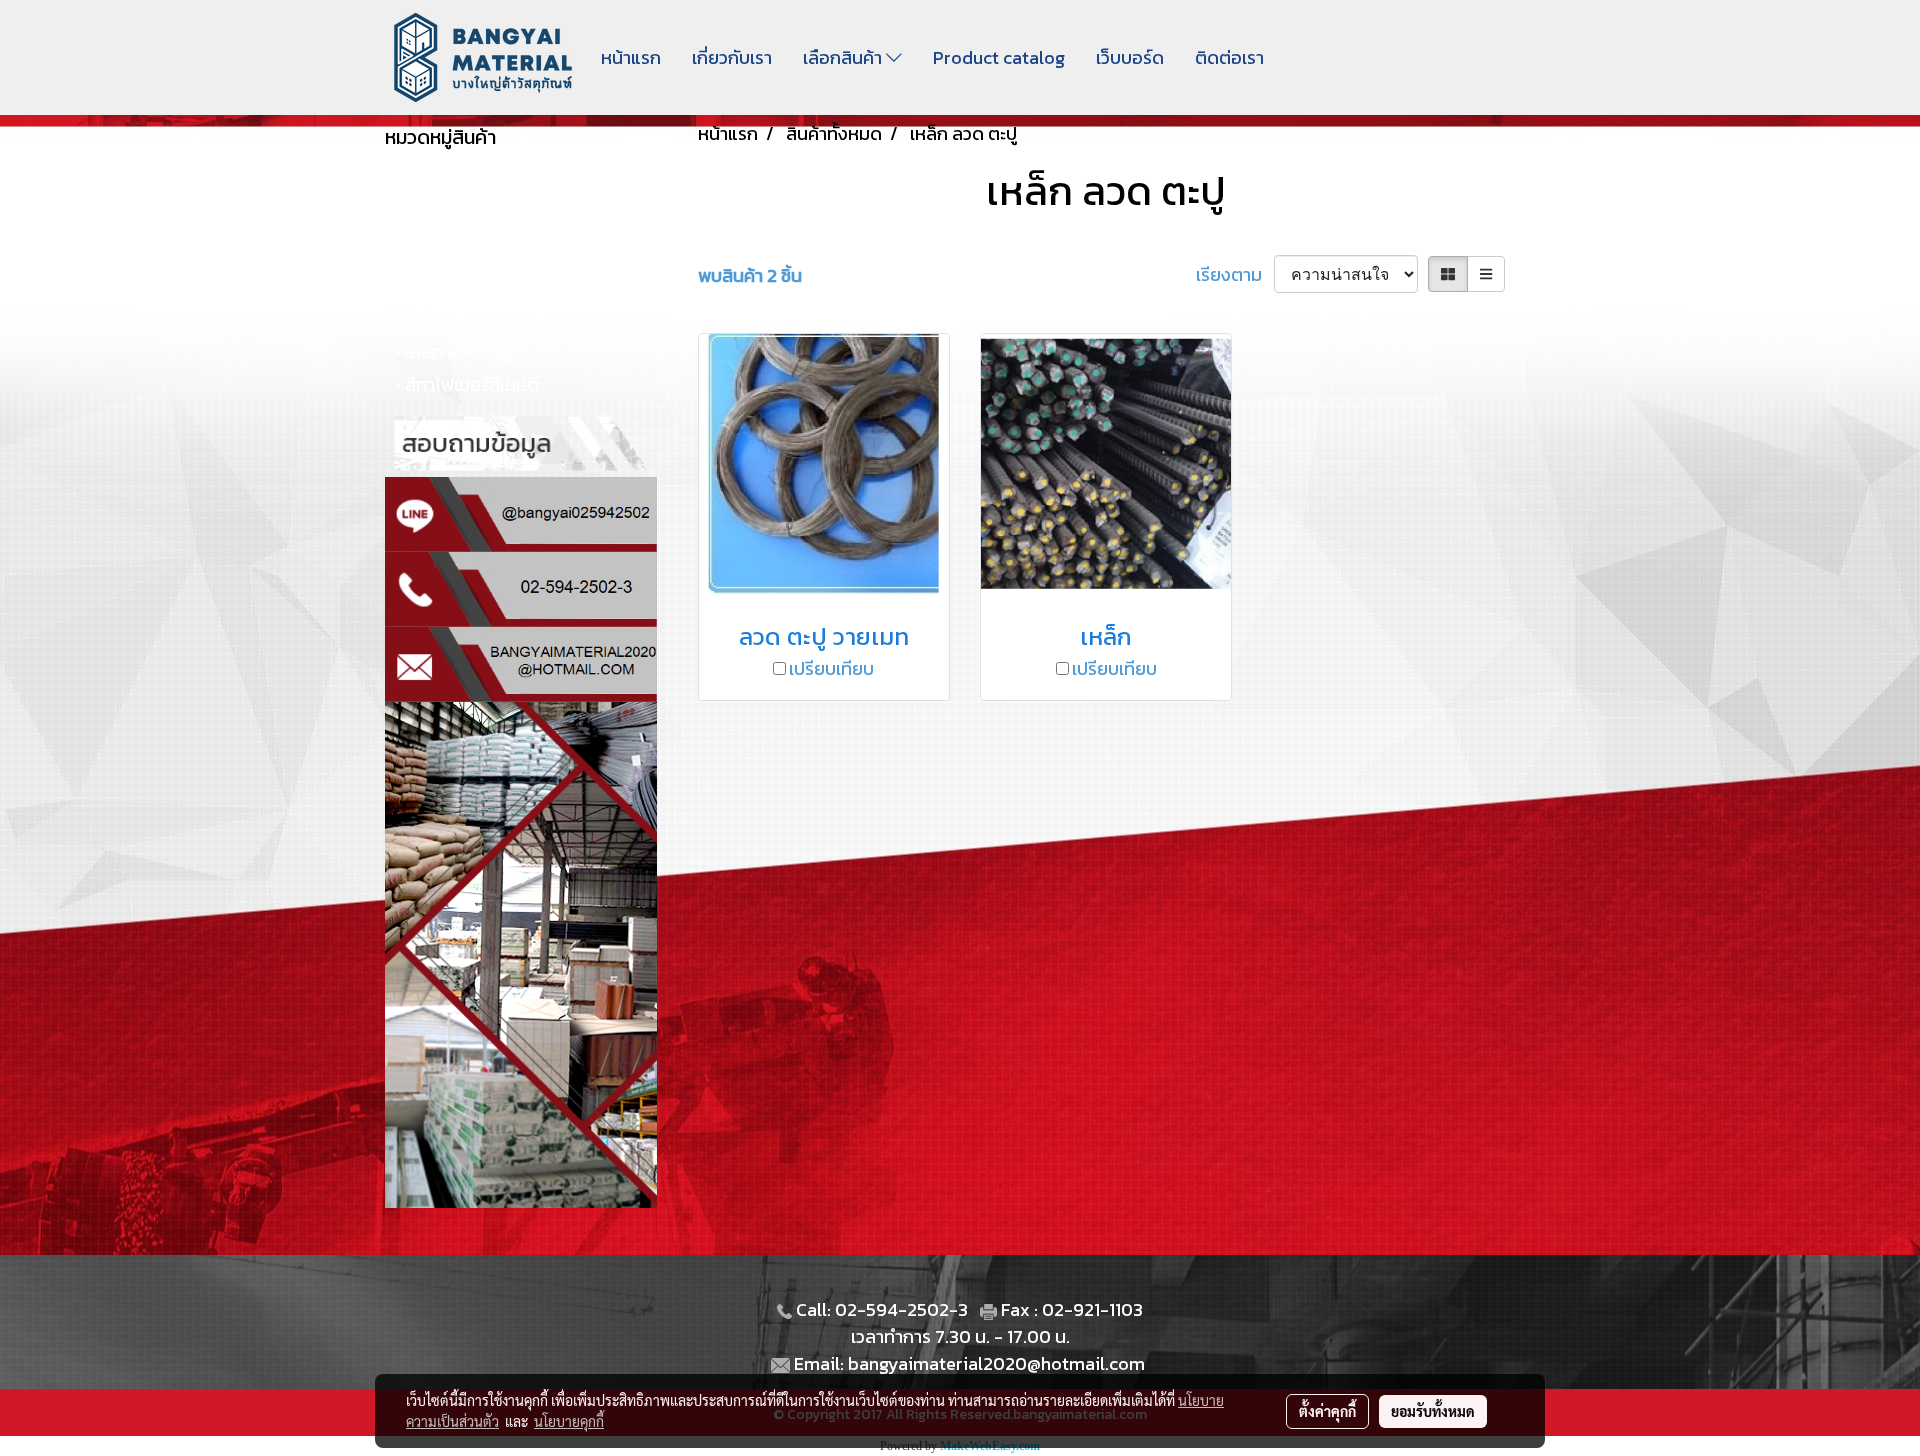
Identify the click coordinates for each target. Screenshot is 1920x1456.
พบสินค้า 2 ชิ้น (750, 275)
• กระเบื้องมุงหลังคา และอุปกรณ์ (512, 219)
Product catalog (999, 57)
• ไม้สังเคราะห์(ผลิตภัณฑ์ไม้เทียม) (513, 186)
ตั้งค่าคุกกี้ (1327, 1411)
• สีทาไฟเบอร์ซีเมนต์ (467, 384)
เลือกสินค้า (844, 57)
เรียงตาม (1235, 274)
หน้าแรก (631, 57)
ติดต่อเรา (1229, 57)
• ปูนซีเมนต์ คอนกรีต (470, 252)
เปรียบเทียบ (831, 668)
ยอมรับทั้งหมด (1433, 1411)
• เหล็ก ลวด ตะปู (453, 351)
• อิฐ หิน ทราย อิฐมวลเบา (486, 318)
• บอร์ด (421, 285)
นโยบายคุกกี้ (569, 1421)
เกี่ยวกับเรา (732, 57)
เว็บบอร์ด (1130, 57)
